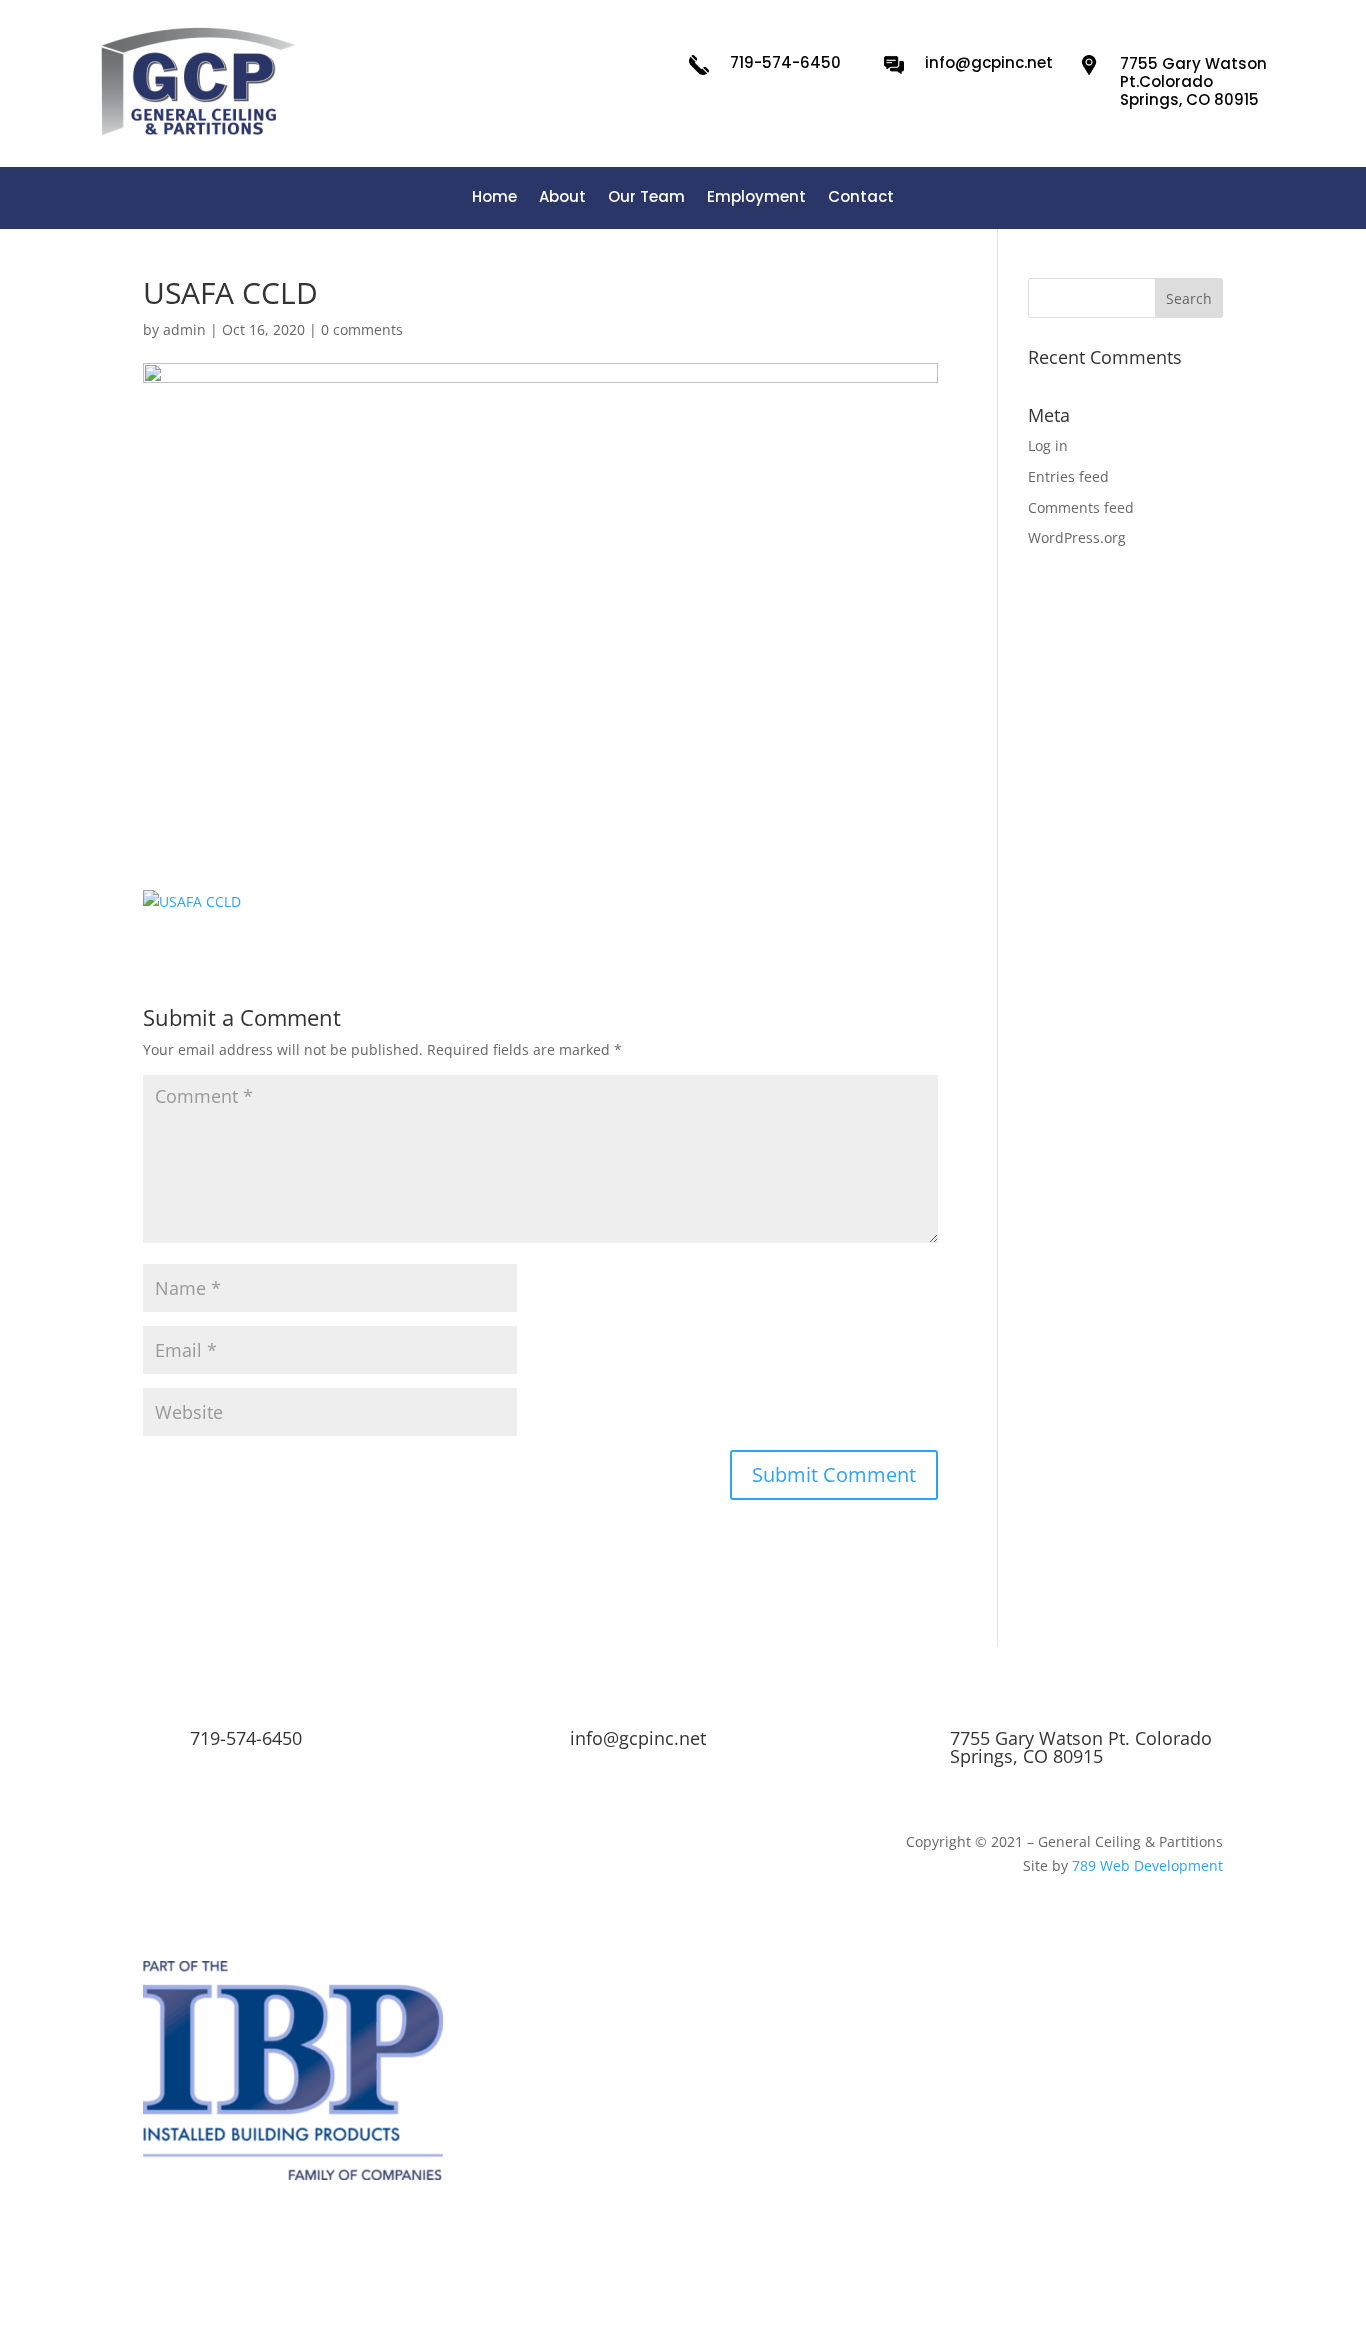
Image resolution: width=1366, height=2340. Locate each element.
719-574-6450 (785, 62)
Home (494, 198)
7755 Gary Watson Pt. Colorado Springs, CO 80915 (1081, 1747)
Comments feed (1081, 507)
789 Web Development (1147, 1865)
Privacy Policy (594, 2245)
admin (184, 329)
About (562, 198)
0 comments (362, 329)
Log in (1048, 445)
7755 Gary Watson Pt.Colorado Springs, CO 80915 (1193, 81)
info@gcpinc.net (989, 62)
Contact (861, 198)
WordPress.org (1077, 537)
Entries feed (1068, 476)
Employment (756, 198)
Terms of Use (292, 2245)
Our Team (646, 198)
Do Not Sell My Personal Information (984, 2245)
